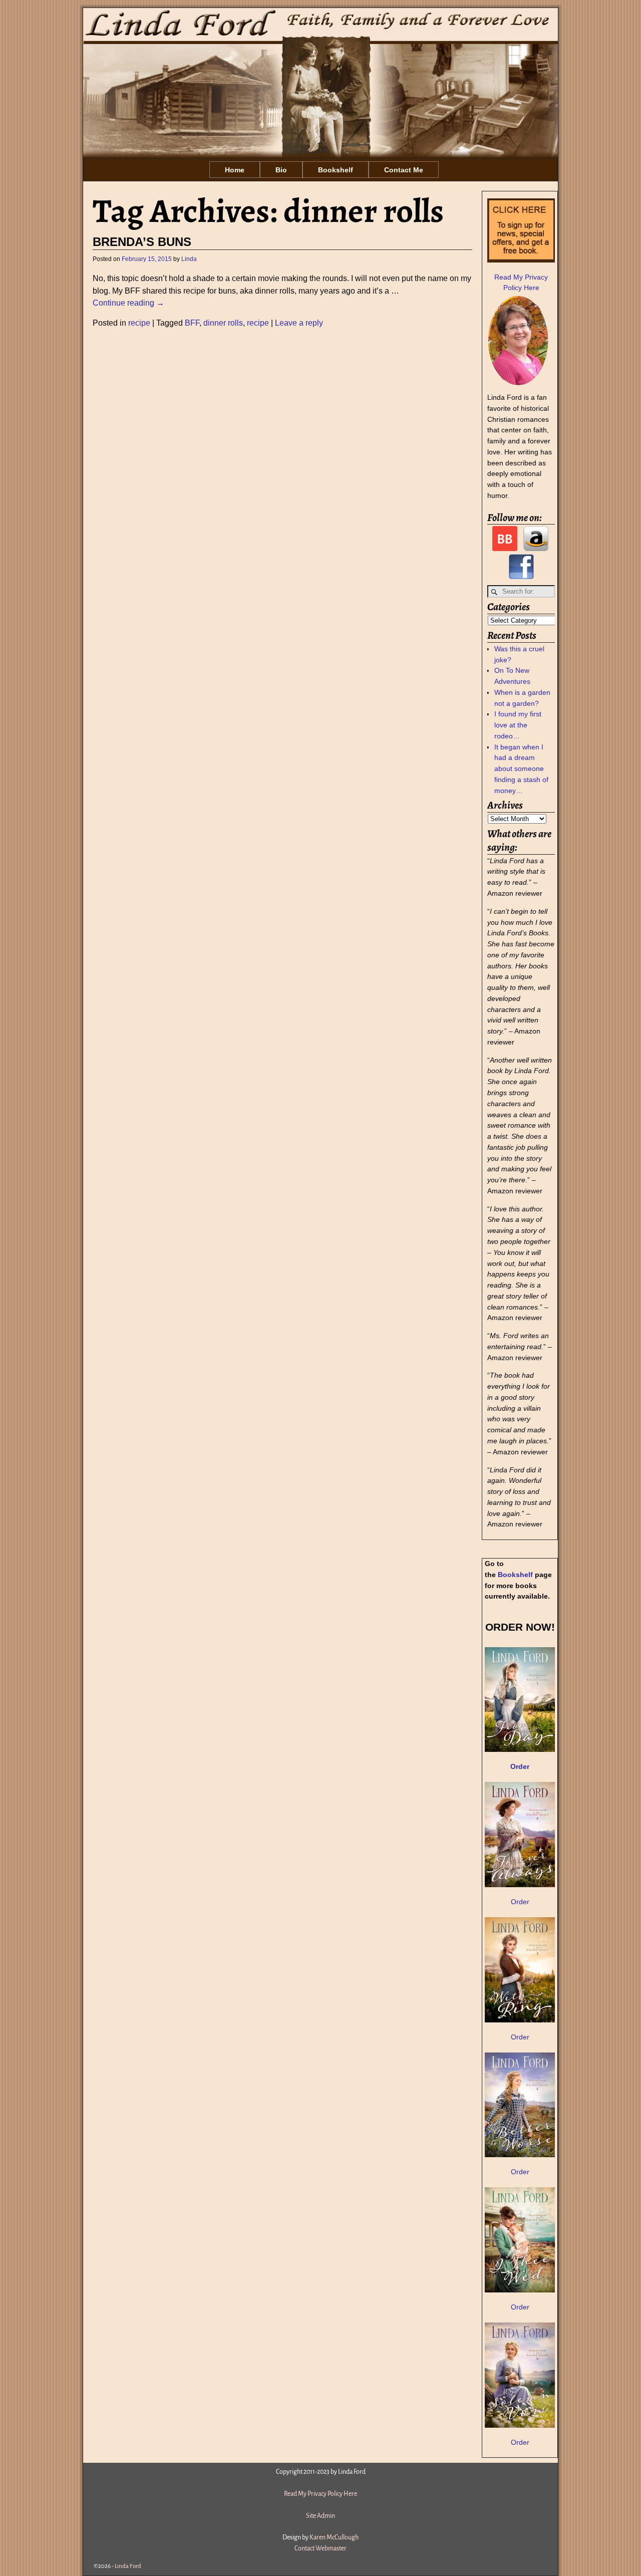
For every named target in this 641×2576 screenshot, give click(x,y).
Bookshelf (336, 170)
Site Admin (320, 2516)
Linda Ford (128, 2566)
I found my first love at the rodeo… (518, 725)
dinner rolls (223, 323)
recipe (139, 323)
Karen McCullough (334, 2537)
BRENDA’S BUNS (142, 242)
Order (520, 1902)
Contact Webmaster (320, 2548)
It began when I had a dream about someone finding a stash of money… (521, 769)
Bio (281, 170)
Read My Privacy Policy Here (320, 2494)
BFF (192, 323)
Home (235, 170)
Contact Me (404, 170)
